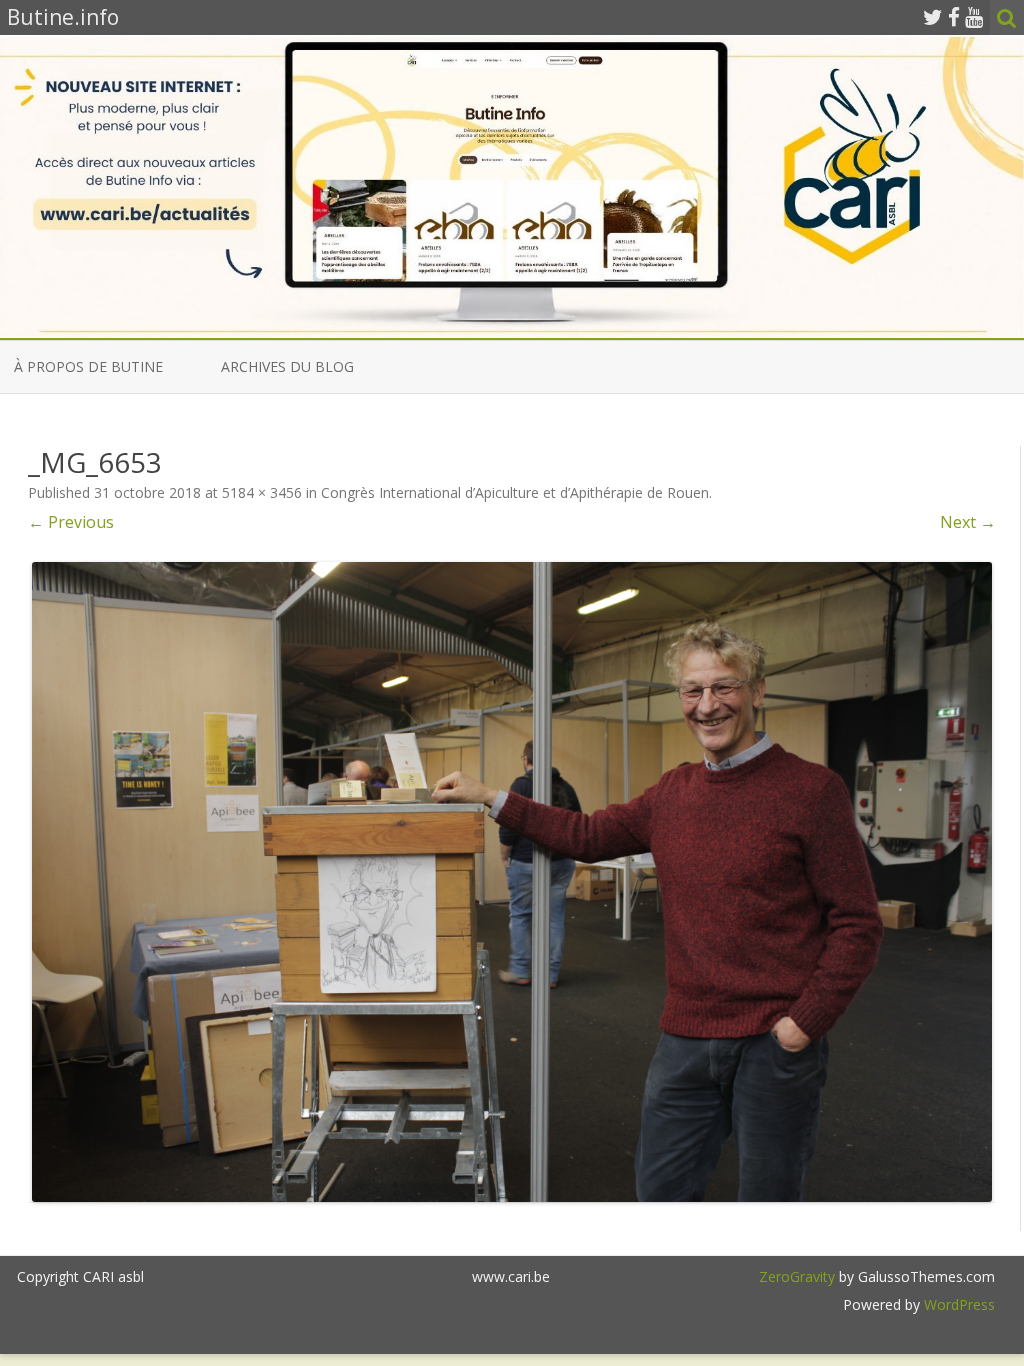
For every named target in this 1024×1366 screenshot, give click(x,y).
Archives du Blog (287, 366)
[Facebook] (954, 17)
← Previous (71, 522)
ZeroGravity (797, 1276)
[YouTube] (974, 17)
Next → (968, 522)
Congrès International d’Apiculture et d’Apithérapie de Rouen (515, 492)
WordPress (957, 1304)
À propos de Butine (88, 366)
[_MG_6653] (512, 882)
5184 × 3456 (262, 492)
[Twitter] (933, 17)
